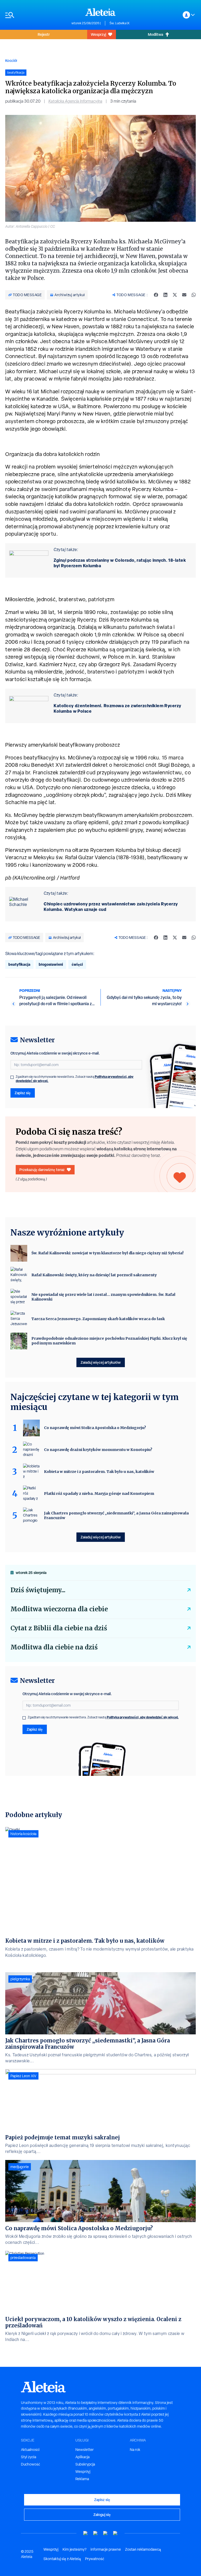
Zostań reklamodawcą (143, 2549)
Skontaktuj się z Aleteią (62, 2559)
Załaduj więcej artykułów (101, 1362)
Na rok (135, 2450)
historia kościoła (23, 1834)
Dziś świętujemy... (38, 1590)
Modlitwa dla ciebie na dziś (54, 1647)
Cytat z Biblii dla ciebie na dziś (59, 1628)
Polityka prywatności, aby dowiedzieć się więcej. (143, 1717)
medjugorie (20, 2167)
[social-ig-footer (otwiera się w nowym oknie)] (115, 2533)
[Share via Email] (184, 295)
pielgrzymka (20, 1979)
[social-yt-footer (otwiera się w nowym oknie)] (86, 2533)
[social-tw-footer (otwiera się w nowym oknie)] (105, 2533)
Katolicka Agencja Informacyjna (75, 101)
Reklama (82, 2479)
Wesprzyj (98, 34)
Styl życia (29, 2457)
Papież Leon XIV (23, 2076)
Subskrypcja (85, 2464)
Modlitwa (155, 34)
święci (77, 964)
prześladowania (23, 2258)
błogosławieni (51, 964)
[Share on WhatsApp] (194, 295)
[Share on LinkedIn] (165, 295)
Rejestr (44, 34)
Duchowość (30, 2464)
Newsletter (85, 2450)
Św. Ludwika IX (119, 23)
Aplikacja (82, 2457)
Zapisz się (23, 1093)
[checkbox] (12, 1077)
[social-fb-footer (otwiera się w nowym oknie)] (96, 2533)
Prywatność (95, 2559)
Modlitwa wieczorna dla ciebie (59, 1609)
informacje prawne (106, 2549)
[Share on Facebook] (156, 295)
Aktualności (30, 2450)
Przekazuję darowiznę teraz (42, 1170)
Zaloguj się (102, 2514)
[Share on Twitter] (175, 295)
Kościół (11, 60)
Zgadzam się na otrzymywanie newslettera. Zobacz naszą (75, 1079)
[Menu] (36, 15)
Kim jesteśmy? (74, 2549)
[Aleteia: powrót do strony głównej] (100, 12)
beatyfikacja (19, 964)
